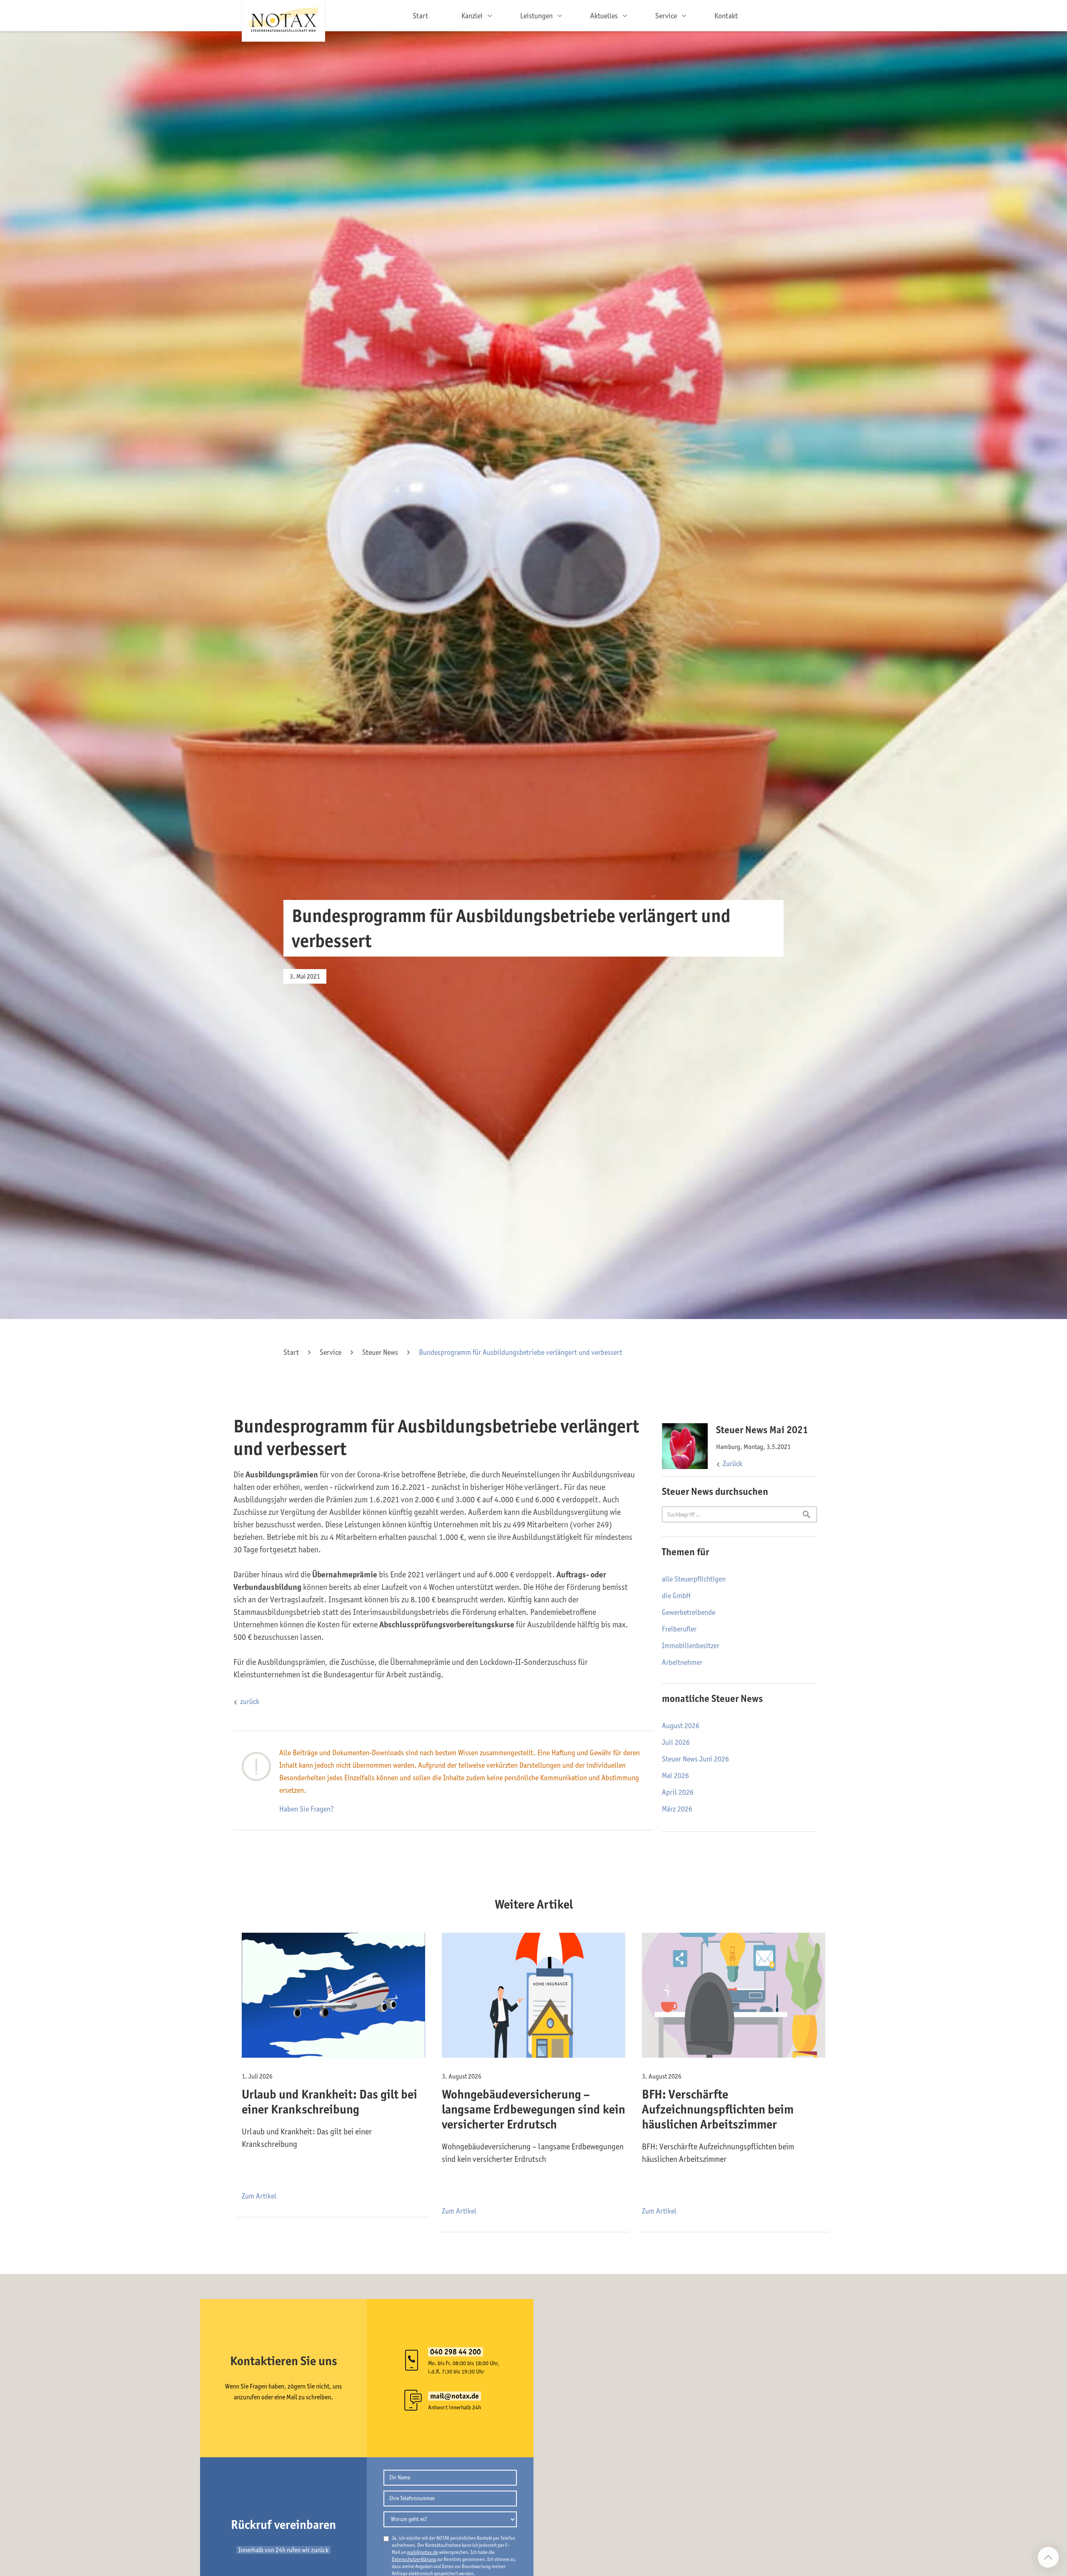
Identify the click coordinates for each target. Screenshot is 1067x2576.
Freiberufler (679, 1629)
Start (420, 16)
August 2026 (681, 1726)
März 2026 (677, 1809)
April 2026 (678, 1792)
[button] (474, 16)
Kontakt (726, 16)
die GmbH (676, 1596)
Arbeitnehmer (682, 1662)
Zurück (733, 1464)
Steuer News (380, 1352)
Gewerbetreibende (689, 1612)
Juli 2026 (676, 1742)
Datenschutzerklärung (414, 2559)
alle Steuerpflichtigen (694, 1579)
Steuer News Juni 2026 (695, 1759)
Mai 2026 (675, 1776)
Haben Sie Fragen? (307, 1809)
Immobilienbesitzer (691, 1646)
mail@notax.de (422, 2552)
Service (331, 1352)
